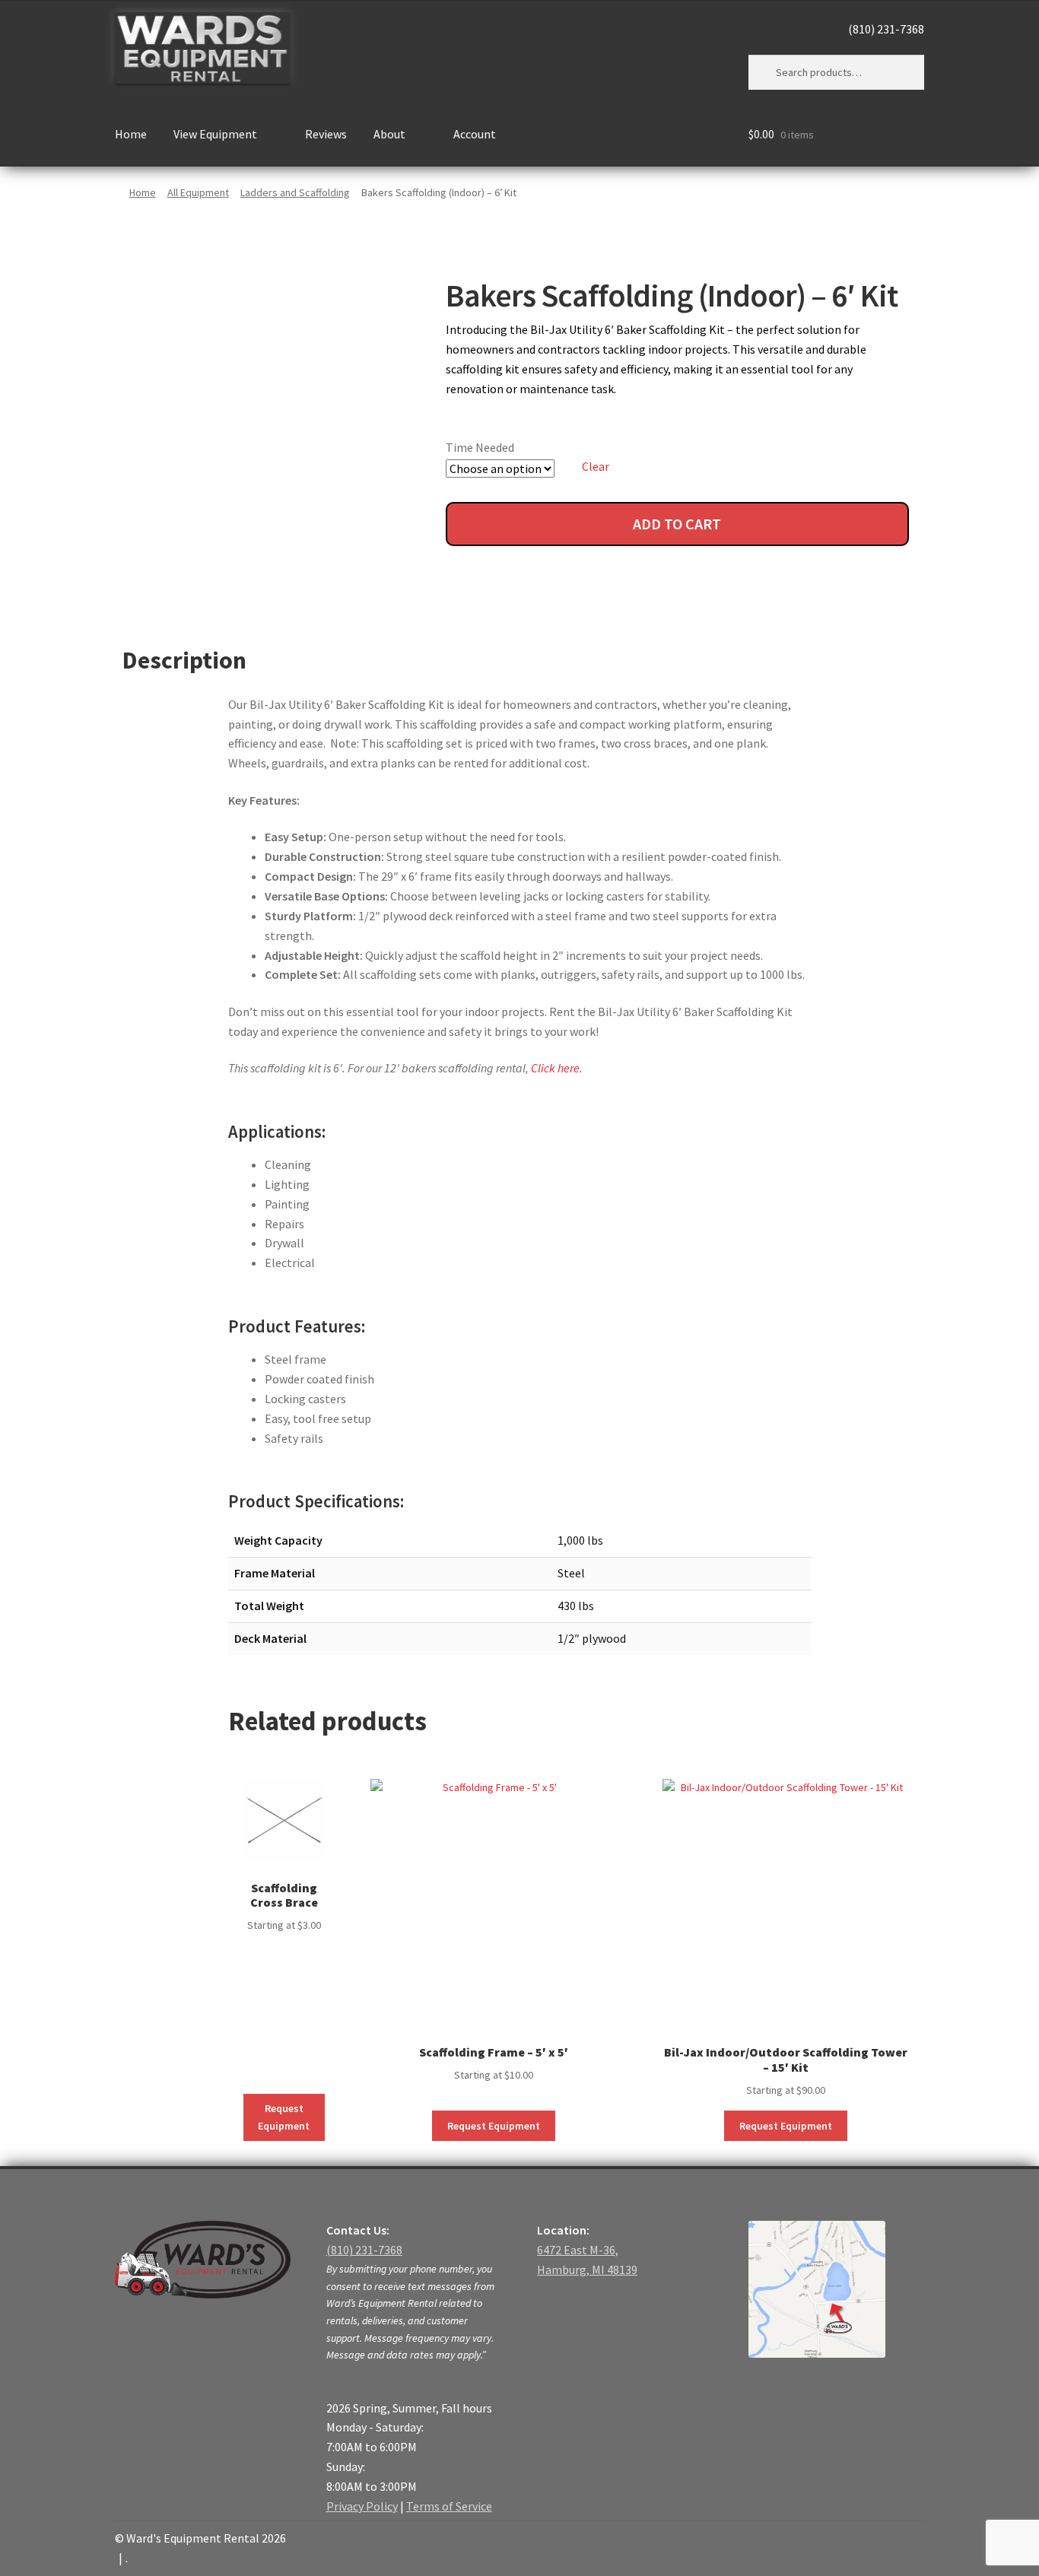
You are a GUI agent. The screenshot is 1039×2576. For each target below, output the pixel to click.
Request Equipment (284, 2117)
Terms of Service (449, 2506)
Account (475, 134)
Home (131, 134)
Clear (596, 466)
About (389, 134)
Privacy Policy (362, 2506)
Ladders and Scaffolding (295, 192)
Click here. (557, 1068)
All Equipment (198, 192)
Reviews (326, 134)
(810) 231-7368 (886, 29)
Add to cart (677, 524)
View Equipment (215, 134)
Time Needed (480, 447)
